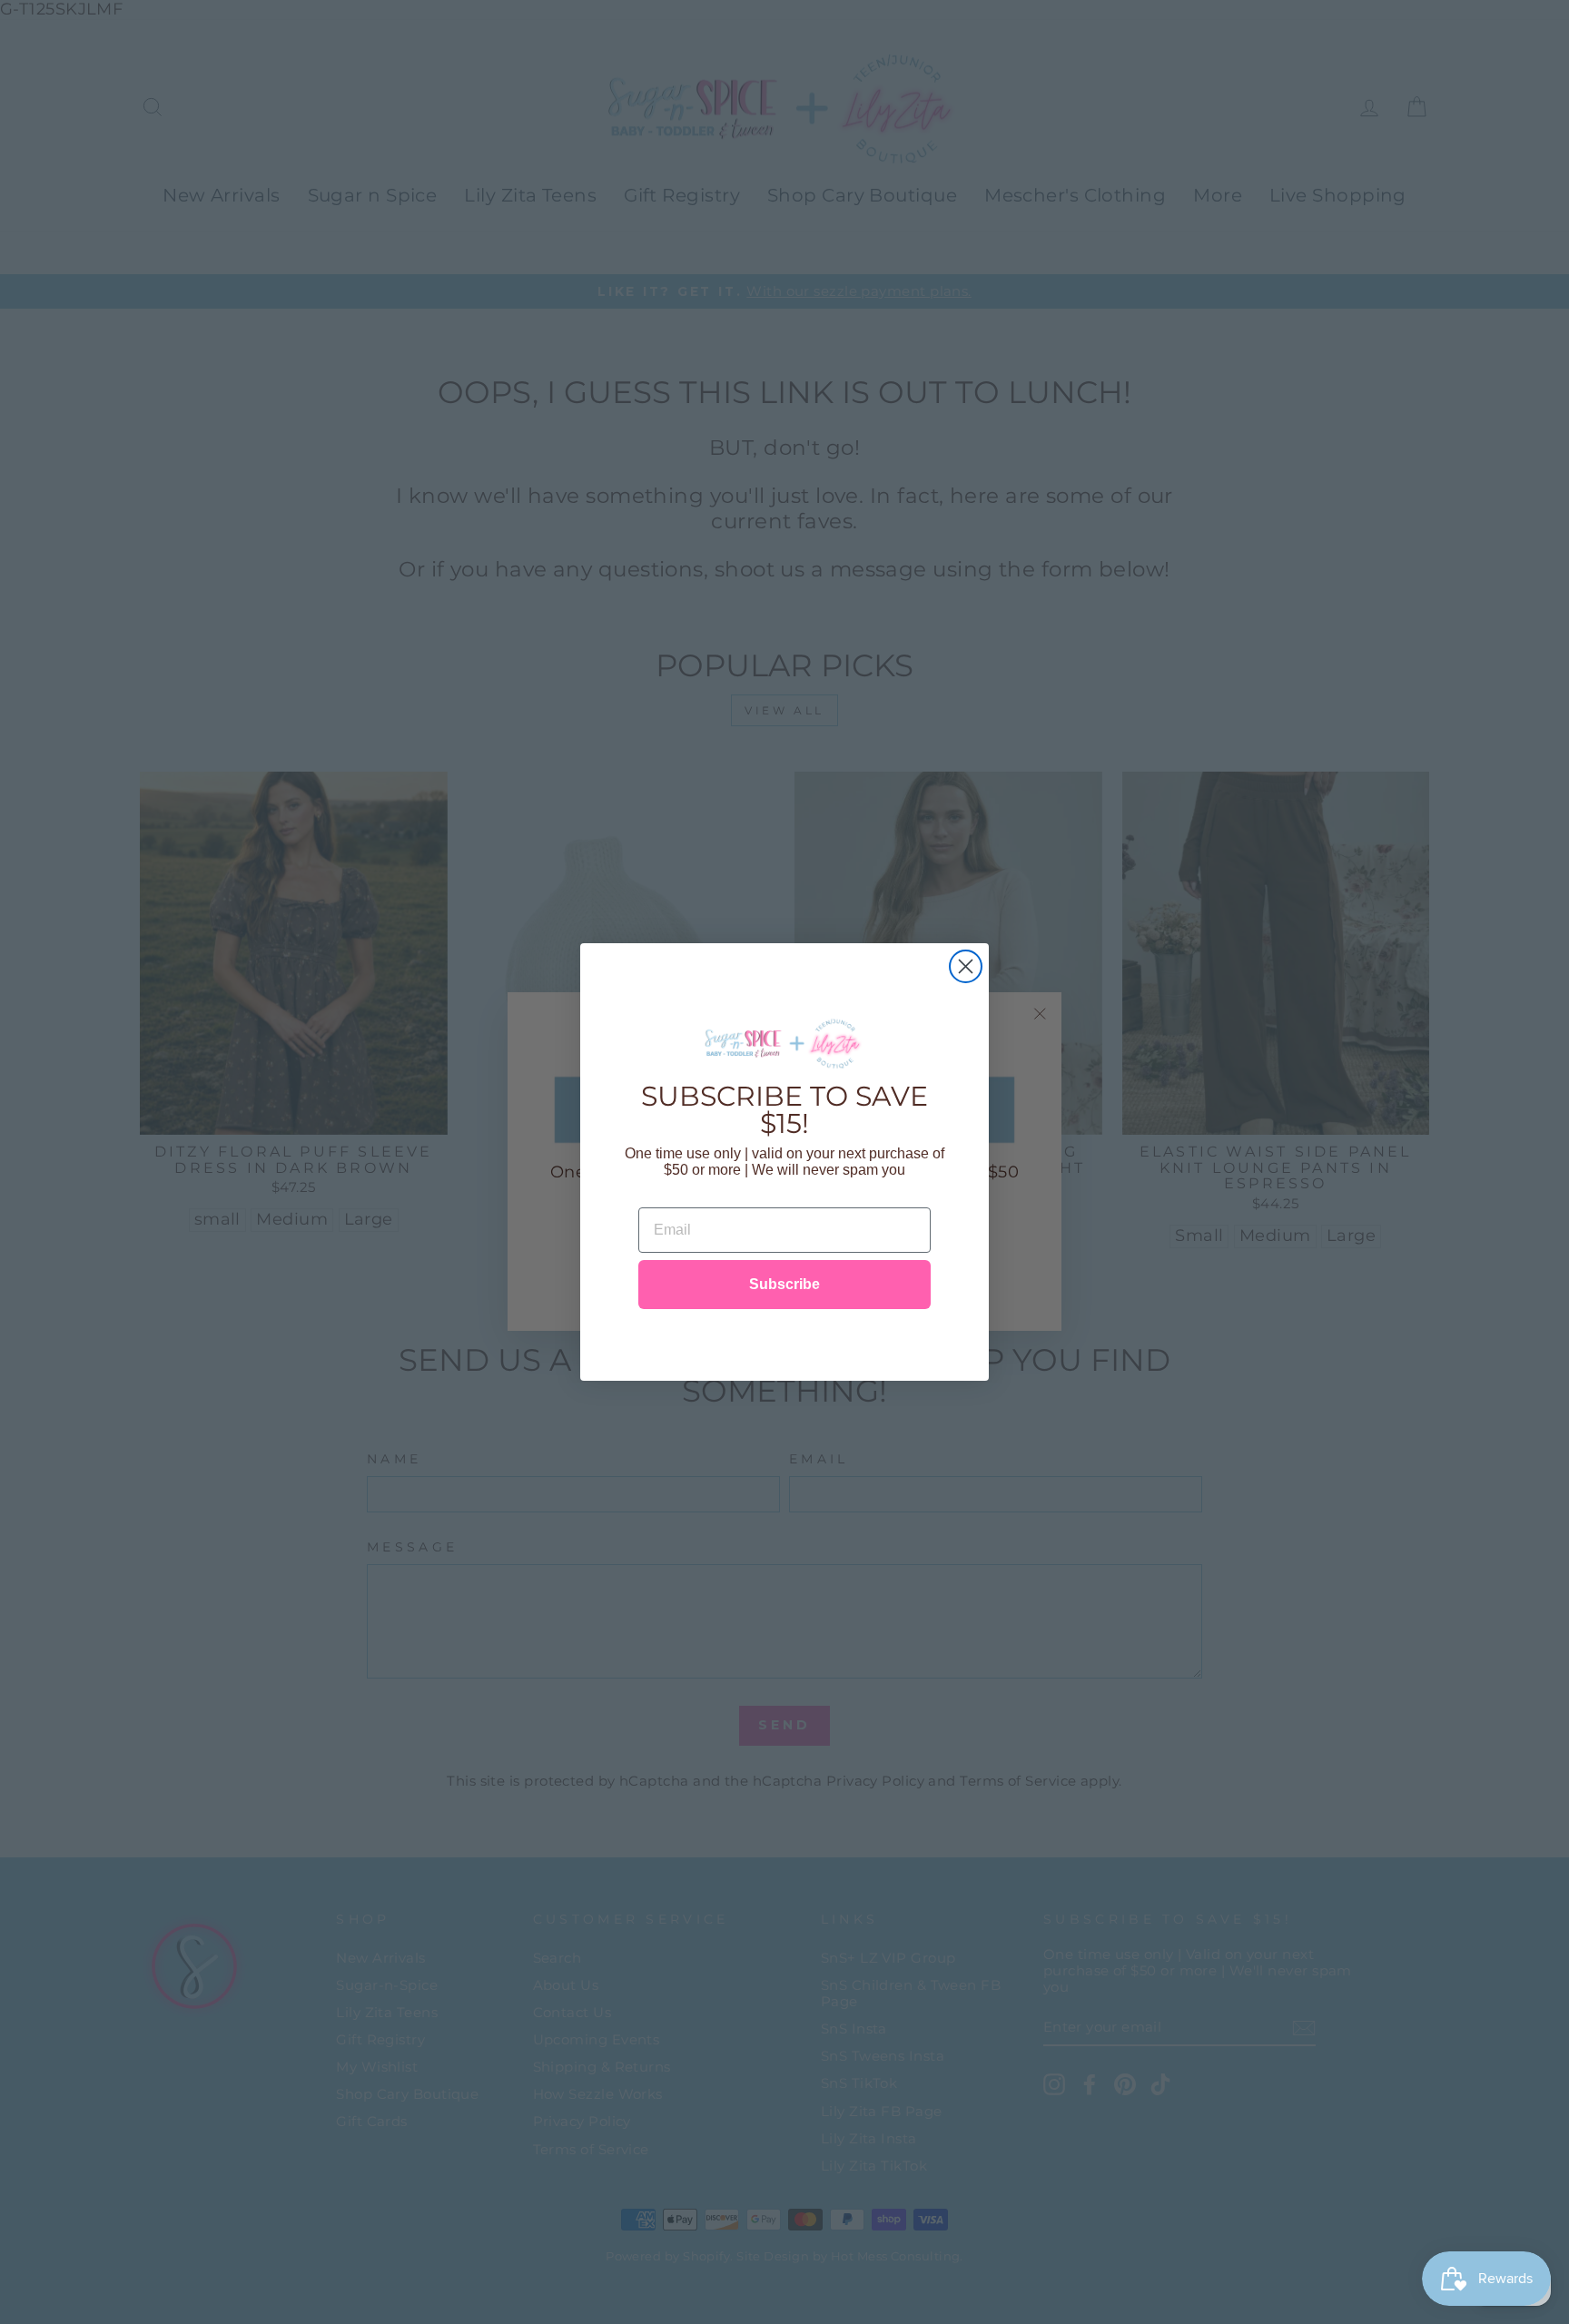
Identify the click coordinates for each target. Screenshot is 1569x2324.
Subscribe (784, 1284)
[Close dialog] (966, 966)
